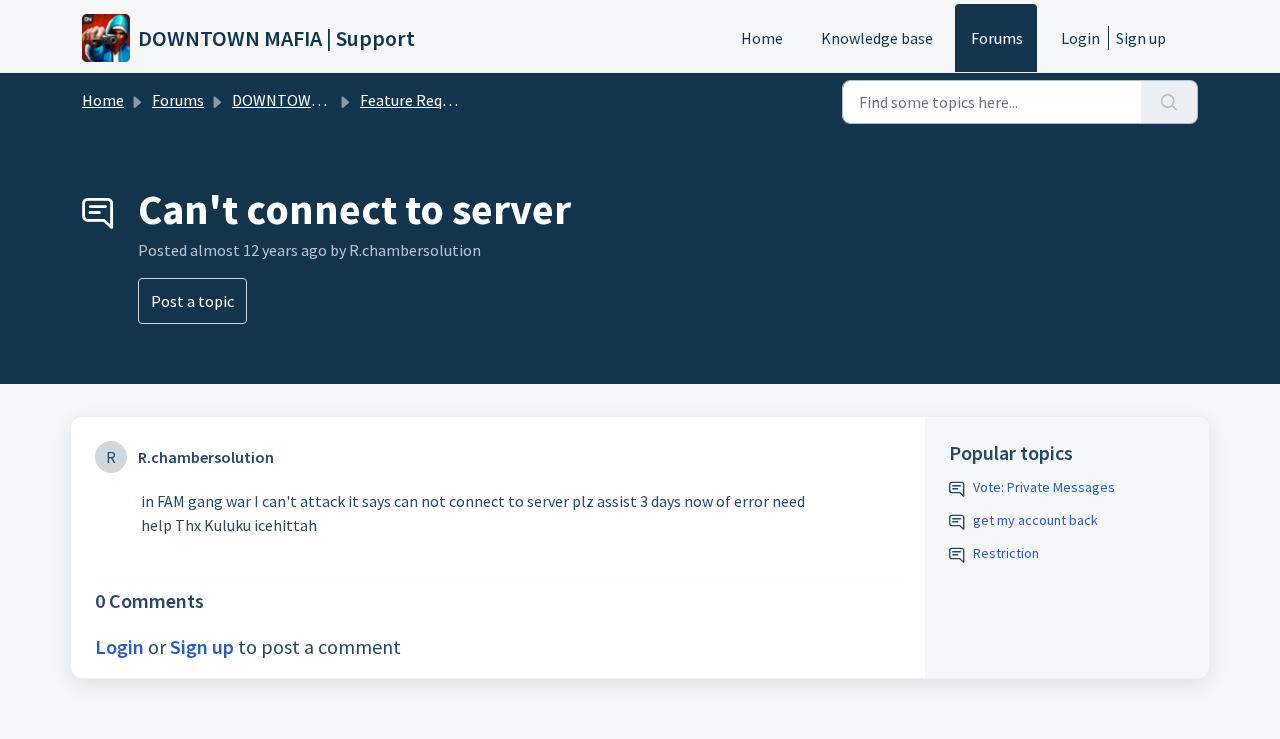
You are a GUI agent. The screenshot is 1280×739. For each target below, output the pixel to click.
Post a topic (192, 301)
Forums (997, 38)
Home (762, 38)
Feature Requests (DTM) (442, 100)
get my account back (1035, 520)
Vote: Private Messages (1044, 487)
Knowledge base (877, 38)
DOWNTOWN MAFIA (300, 100)
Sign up (1141, 38)
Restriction (1006, 553)
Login (1080, 38)
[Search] (1169, 102)
